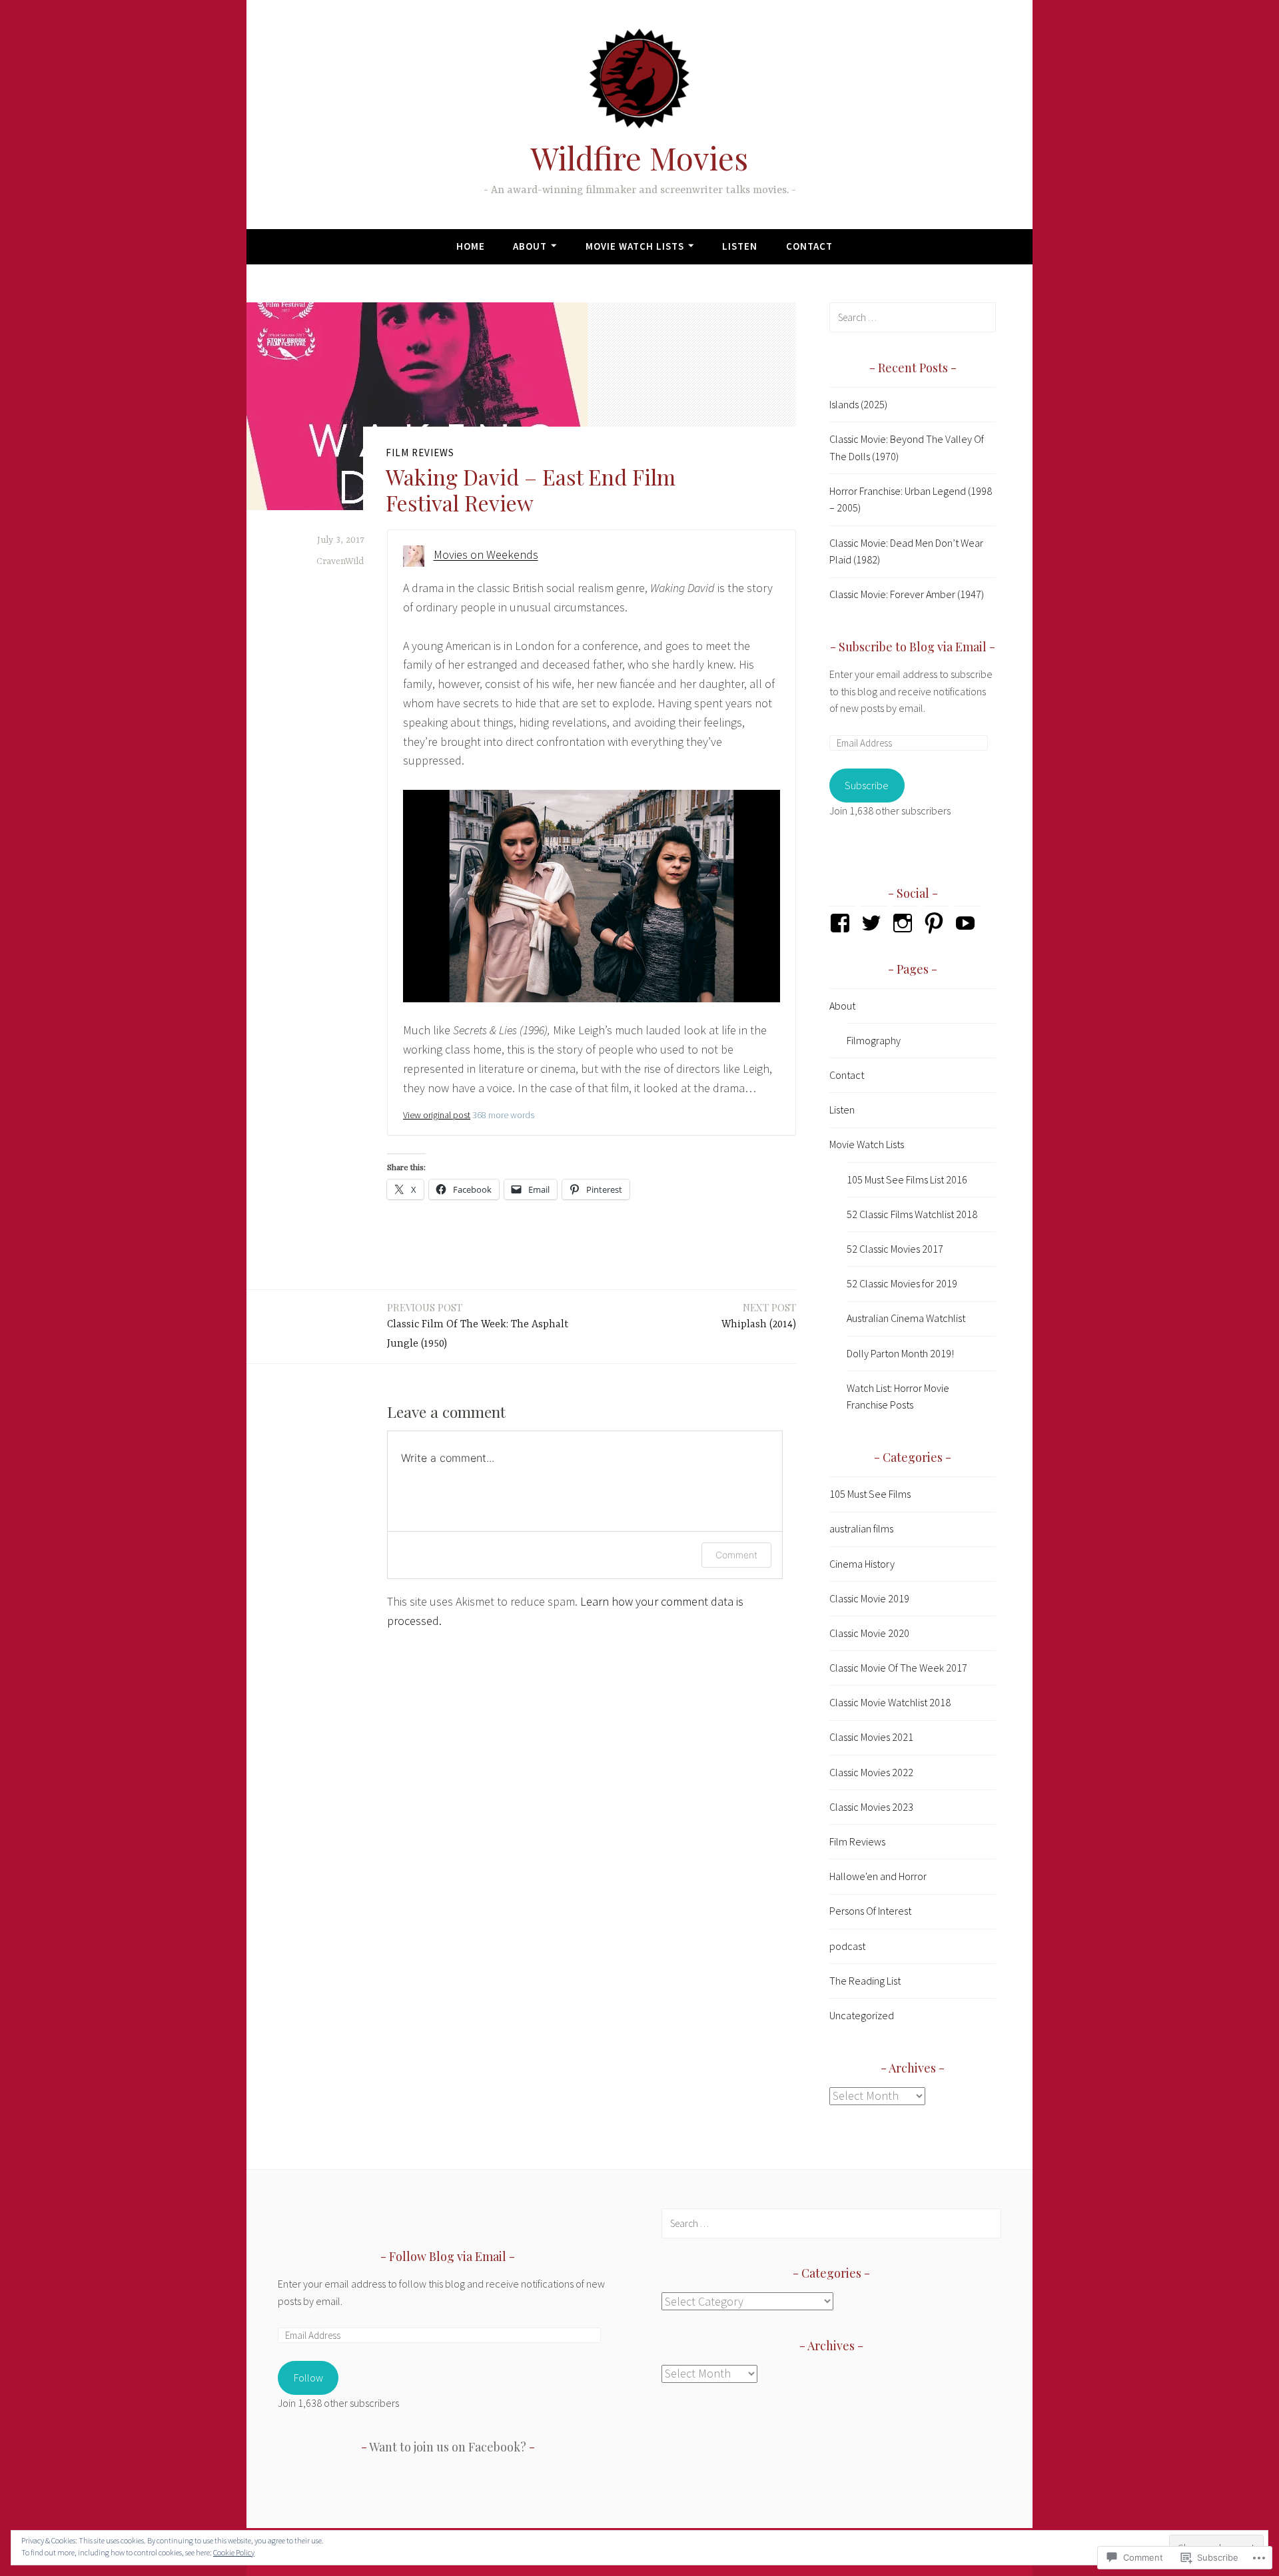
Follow (308, 2378)
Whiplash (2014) (759, 1316)
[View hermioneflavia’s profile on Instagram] (905, 923)
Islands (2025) (858, 404)
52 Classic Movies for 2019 (902, 1283)
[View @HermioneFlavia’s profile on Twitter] (874, 923)
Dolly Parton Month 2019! (900, 1353)
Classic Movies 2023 (871, 1807)
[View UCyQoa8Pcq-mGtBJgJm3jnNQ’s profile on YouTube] (968, 923)
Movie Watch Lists (635, 246)
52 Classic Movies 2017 (895, 1249)
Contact (809, 246)
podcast (847, 1946)
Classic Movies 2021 (871, 1737)
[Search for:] (913, 317)
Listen (740, 246)
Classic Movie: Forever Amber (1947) (907, 594)
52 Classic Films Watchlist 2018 (912, 1214)
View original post (437, 1115)
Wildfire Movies (639, 158)
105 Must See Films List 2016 (907, 1179)
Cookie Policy (234, 2552)
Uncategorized (862, 2015)
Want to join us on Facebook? (448, 2447)
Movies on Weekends (486, 555)
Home (471, 246)
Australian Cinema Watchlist (906, 1318)
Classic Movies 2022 (871, 1772)
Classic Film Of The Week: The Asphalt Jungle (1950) (478, 1325)
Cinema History (862, 1564)
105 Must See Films (870, 1494)
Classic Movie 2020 (869, 1633)
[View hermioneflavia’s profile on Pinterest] (936, 923)
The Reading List (865, 1981)
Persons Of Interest (870, 1911)
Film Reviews (420, 452)
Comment (736, 1555)
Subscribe (867, 785)
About (530, 246)
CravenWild (340, 561)
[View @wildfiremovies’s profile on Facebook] (842, 923)
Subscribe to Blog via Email (913, 647)
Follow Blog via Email (448, 2256)
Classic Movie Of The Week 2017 (898, 1668)
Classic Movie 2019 (869, 1598)
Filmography (874, 1040)
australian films (861, 1528)
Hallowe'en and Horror (878, 1876)
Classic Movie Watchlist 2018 (890, 1702)
